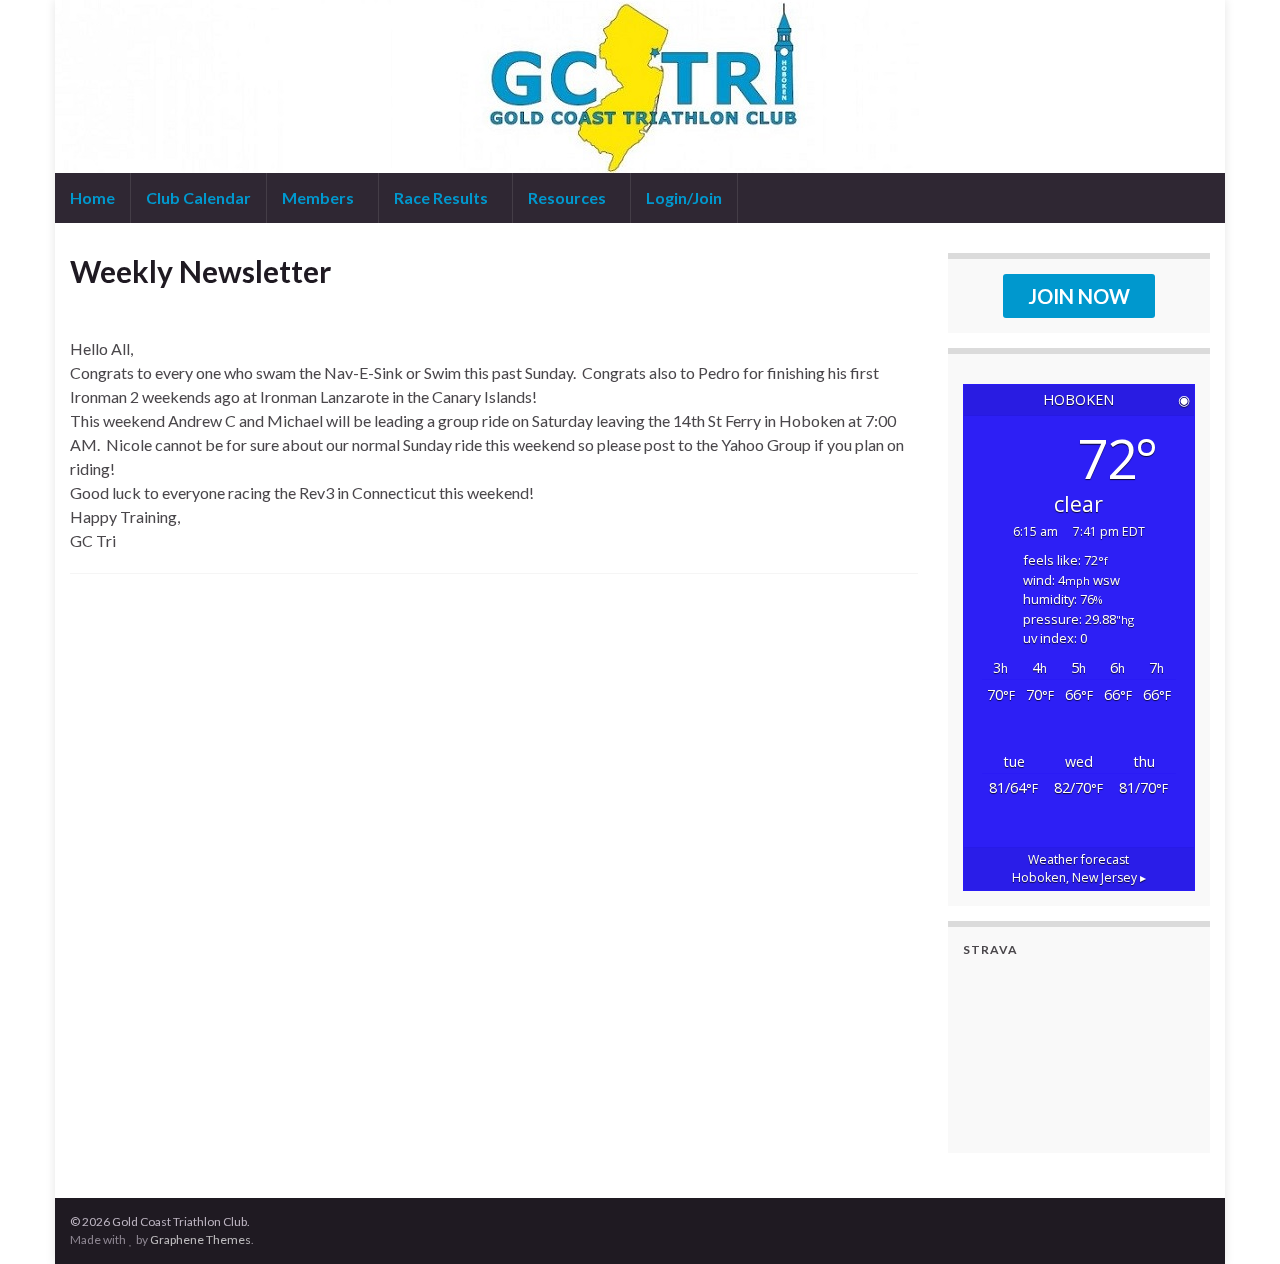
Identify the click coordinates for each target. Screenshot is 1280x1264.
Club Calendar (198, 197)
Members (319, 197)
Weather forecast (1079, 868)
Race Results (442, 197)
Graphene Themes (200, 1239)
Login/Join (684, 197)
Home (92, 197)
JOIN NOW (1079, 296)
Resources (568, 197)
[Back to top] (1235, 1219)
